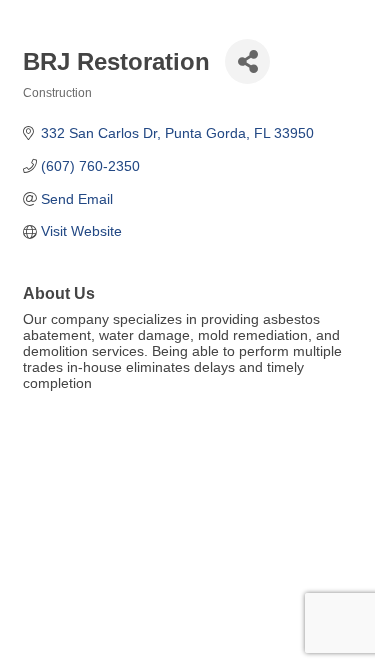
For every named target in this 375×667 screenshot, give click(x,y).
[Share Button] (247, 61)
